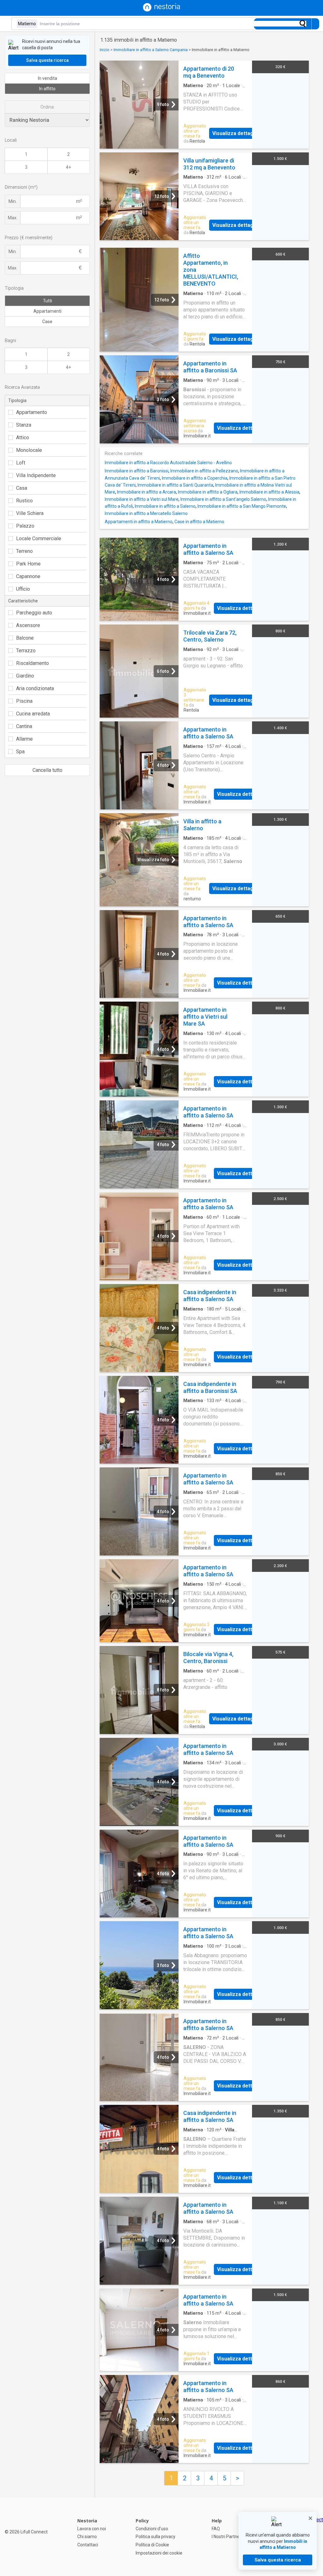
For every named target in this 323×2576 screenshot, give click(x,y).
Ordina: (47, 107)
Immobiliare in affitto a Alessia (269, 492)
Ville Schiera (30, 513)
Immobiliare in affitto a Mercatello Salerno (146, 513)
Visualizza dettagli (234, 133)
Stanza (24, 425)
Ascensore (28, 625)
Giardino (25, 676)
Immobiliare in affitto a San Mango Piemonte (242, 506)
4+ (68, 167)
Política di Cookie (152, 2545)
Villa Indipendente (36, 475)
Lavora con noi (92, 2529)
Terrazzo (26, 651)
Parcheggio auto (34, 613)
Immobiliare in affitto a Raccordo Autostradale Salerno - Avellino (168, 463)
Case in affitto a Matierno (199, 522)
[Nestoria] (161, 10)
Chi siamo (87, 2537)
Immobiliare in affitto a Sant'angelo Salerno (223, 499)
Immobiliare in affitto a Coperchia (195, 478)
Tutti (47, 301)
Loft (21, 463)
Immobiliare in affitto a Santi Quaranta (175, 485)
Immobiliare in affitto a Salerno (165, 506)
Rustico (24, 501)
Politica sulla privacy (156, 2537)
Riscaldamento (32, 663)
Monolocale (29, 450)
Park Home (28, 564)
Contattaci (88, 2545)
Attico (23, 438)
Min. (13, 201)
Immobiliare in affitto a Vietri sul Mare (142, 499)
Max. (13, 218)
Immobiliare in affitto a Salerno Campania (151, 50)
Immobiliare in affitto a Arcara (147, 492)
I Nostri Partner (226, 2537)
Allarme (24, 739)
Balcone (25, 638)
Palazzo (25, 526)
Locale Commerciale (39, 539)
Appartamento (32, 412)
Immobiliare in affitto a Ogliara (208, 492)
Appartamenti (47, 311)
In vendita (47, 78)
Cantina (24, 726)
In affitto (47, 89)
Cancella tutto (47, 770)
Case (47, 322)
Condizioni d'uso (152, 2529)
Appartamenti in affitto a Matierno (139, 522)
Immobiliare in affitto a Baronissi (137, 471)
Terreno (24, 551)
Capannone (28, 576)
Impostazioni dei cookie (159, 2553)
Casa (22, 488)
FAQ (216, 2529)
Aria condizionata (35, 688)
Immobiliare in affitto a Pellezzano (204, 471)
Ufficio (23, 589)
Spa (20, 752)
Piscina (24, 701)
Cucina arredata (33, 714)
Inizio (105, 50)
